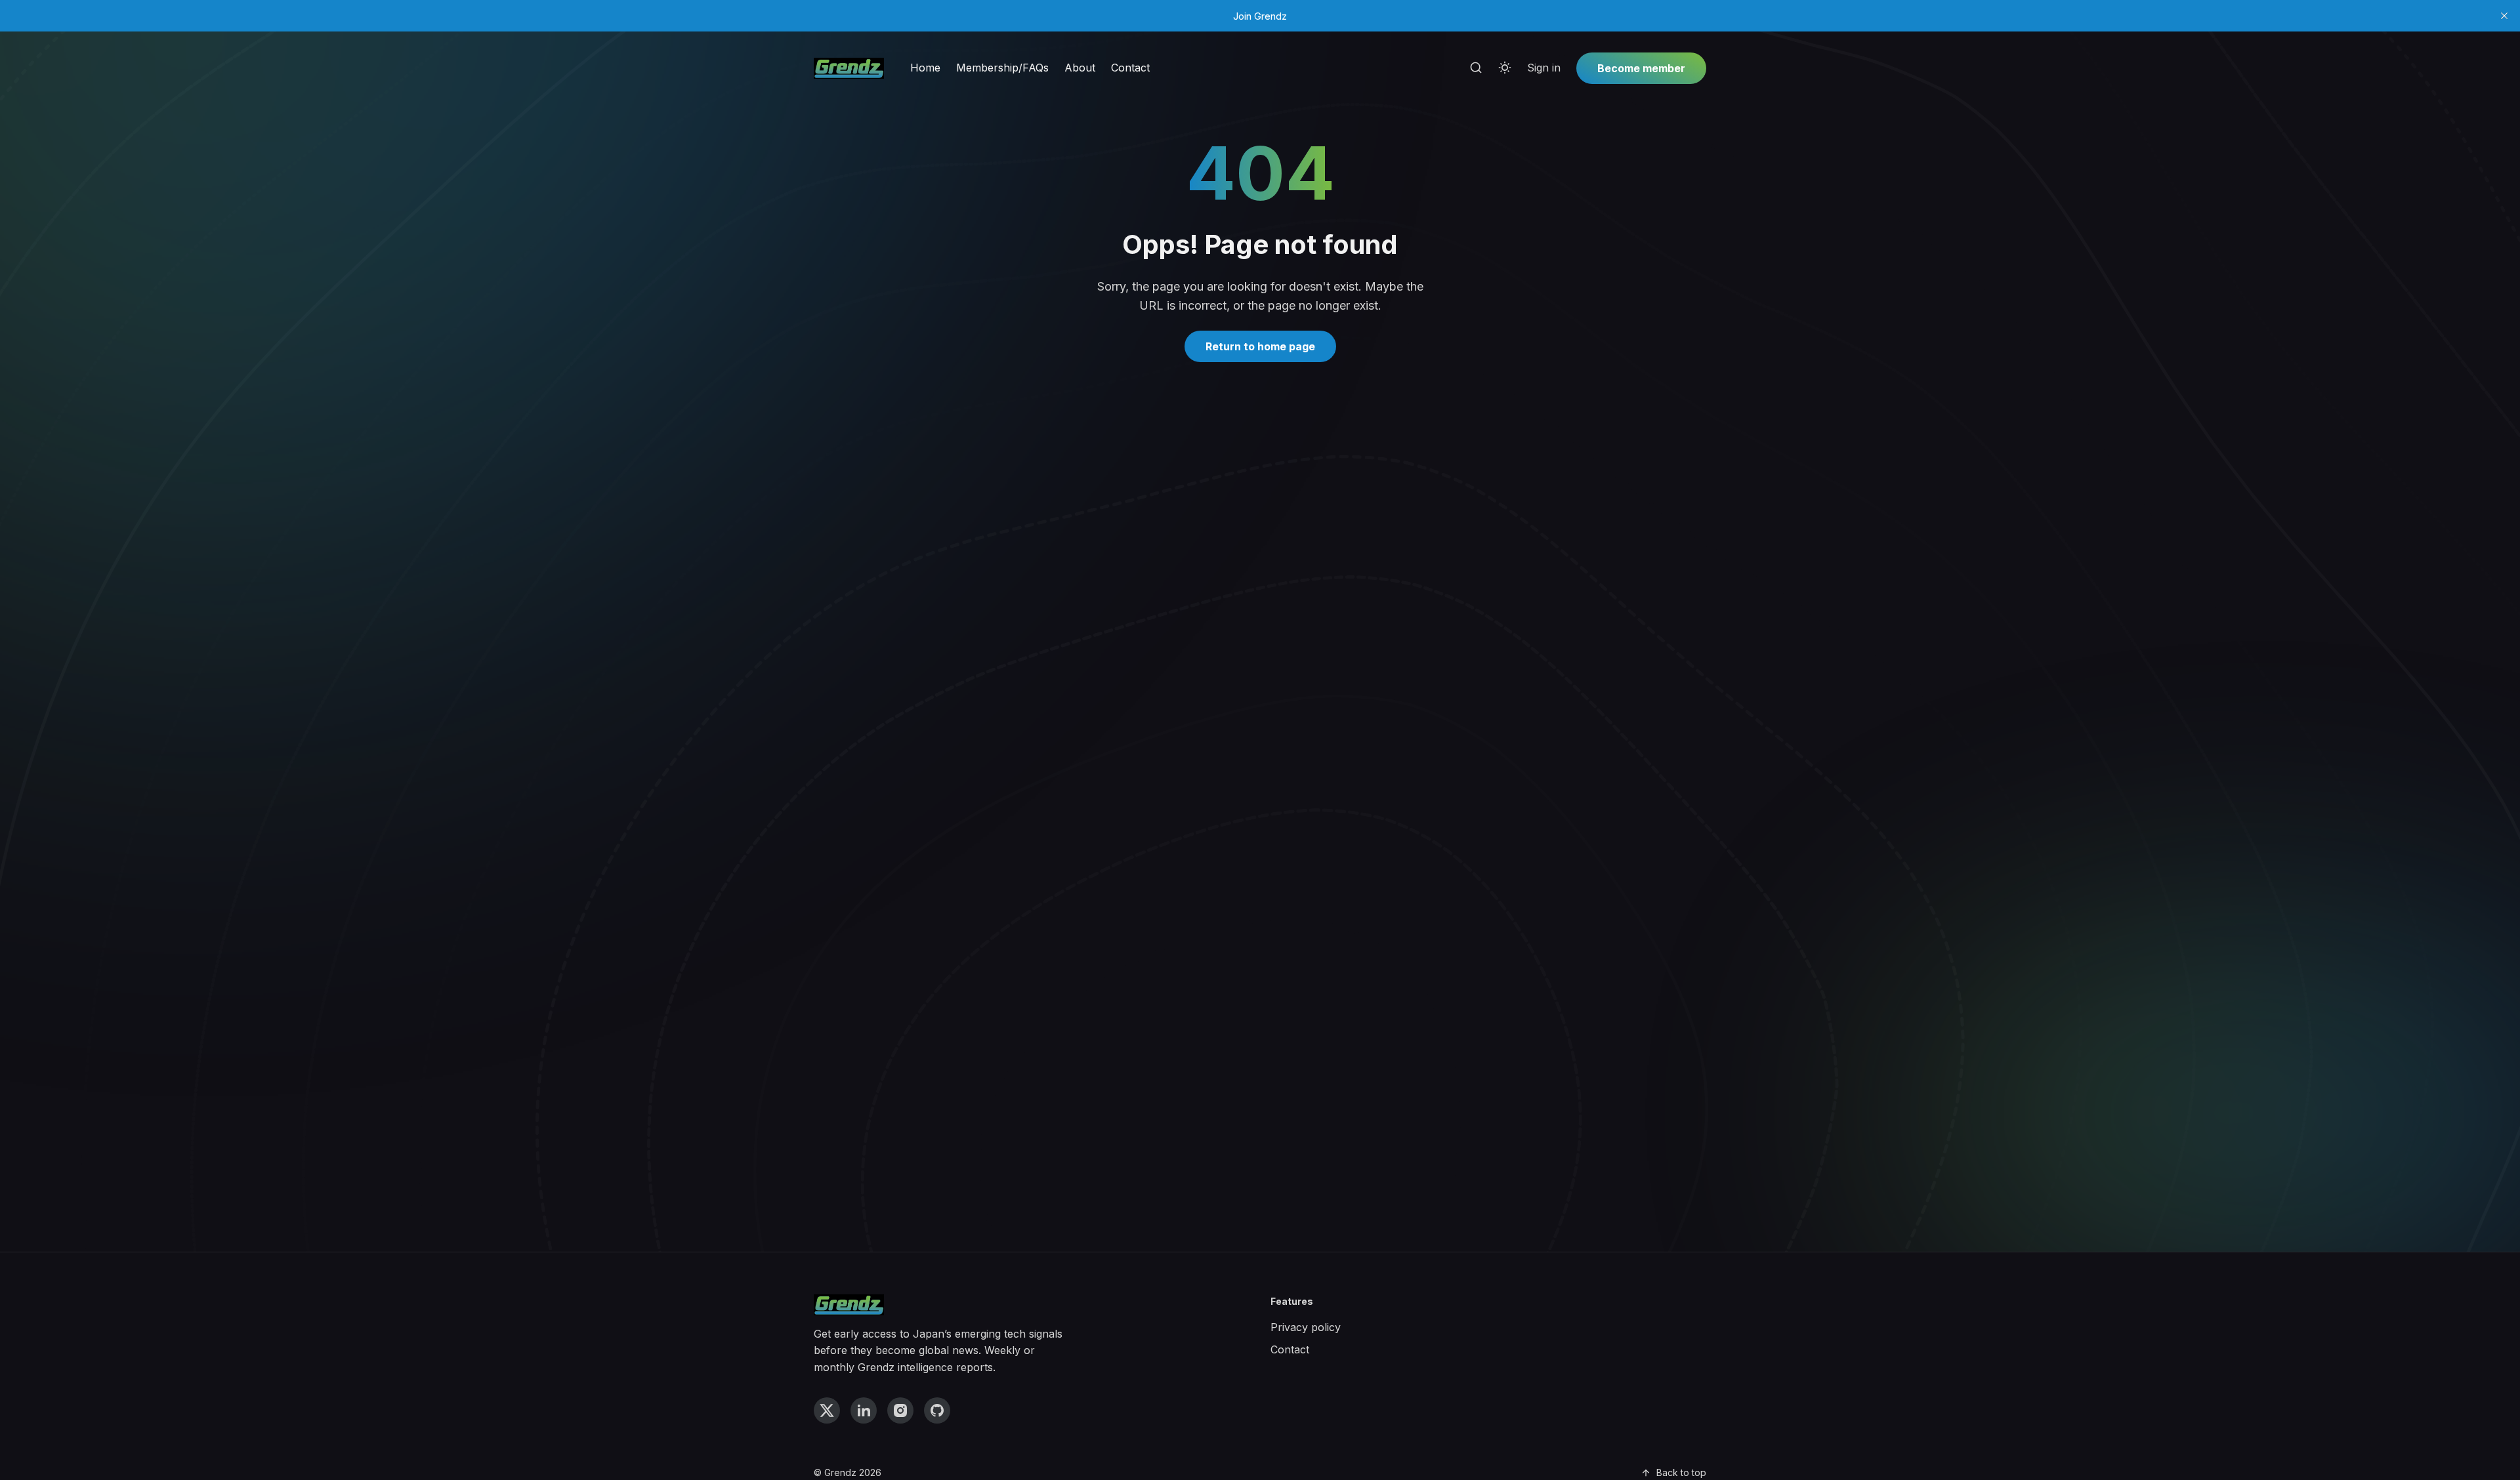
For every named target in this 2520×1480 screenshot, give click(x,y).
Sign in (1544, 68)
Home (925, 68)
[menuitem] (925, 68)
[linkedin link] (864, 1410)
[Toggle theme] (1505, 68)
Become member (1641, 68)
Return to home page (1260, 346)
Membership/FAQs (1002, 68)
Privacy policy (1306, 1327)
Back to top (1681, 1472)
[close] (2504, 16)
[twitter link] (827, 1410)
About (1080, 68)
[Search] (1476, 68)
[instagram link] (900, 1410)
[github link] (937, 1410)
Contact (1130, 68)
